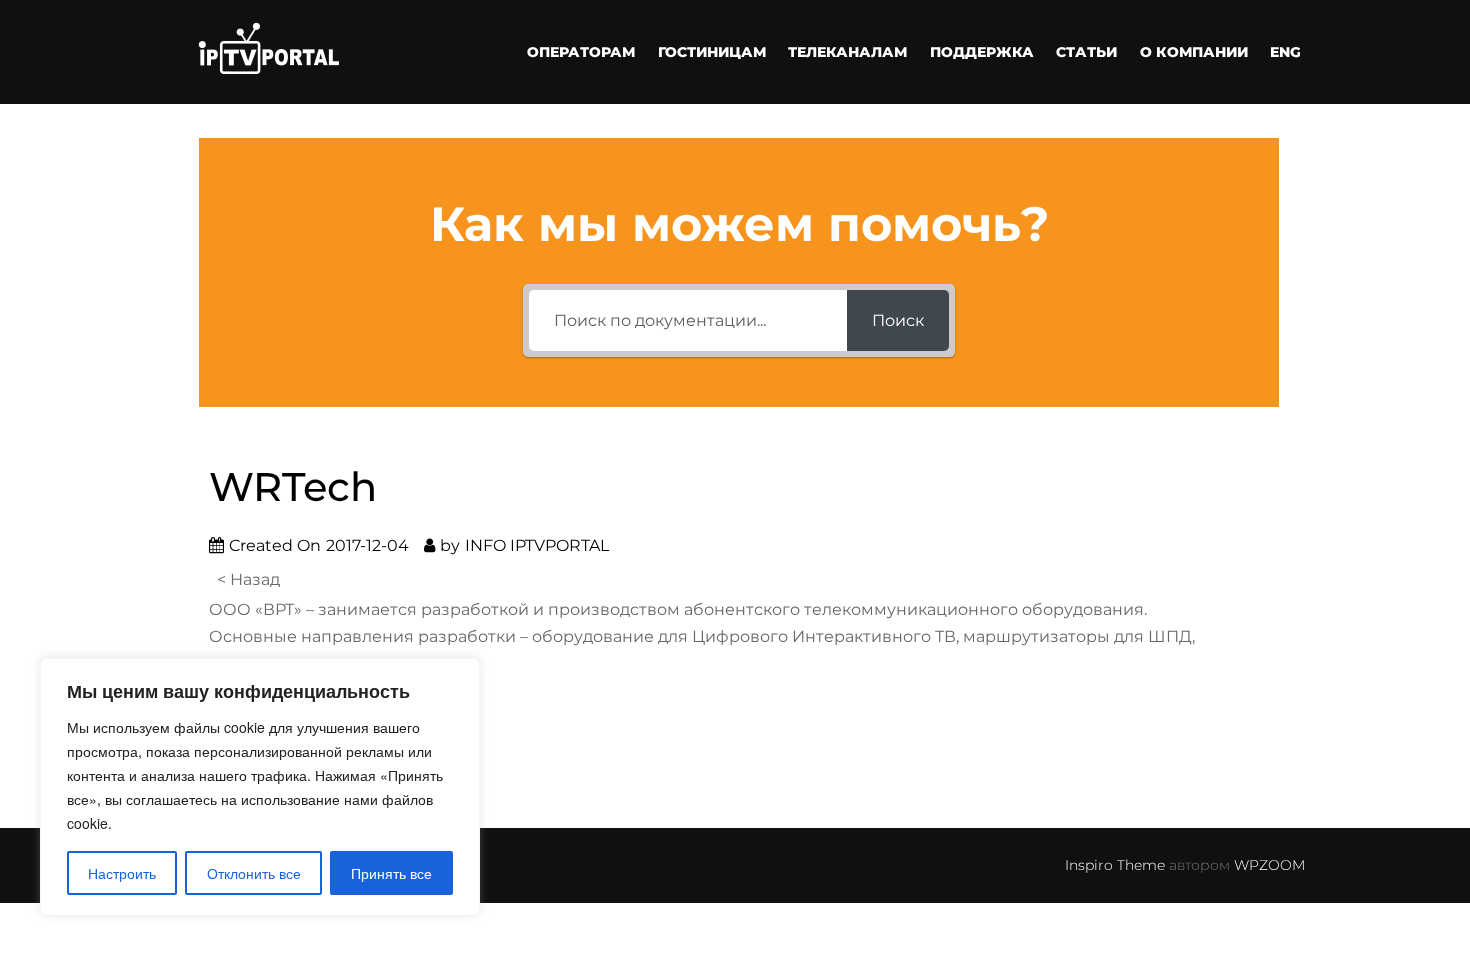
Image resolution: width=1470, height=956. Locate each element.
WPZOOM (1269, 865)
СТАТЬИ (1086, 52)
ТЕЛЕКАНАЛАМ (847, 52)
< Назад (248, 579)
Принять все (391, 873)
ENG (1285, 52)
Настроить (122, 873)
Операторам (581, 52)
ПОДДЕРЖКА (982, 52)
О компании (1194, 52)
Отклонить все (254, 873)
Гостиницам (712, 52)
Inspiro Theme (1115, 865)
